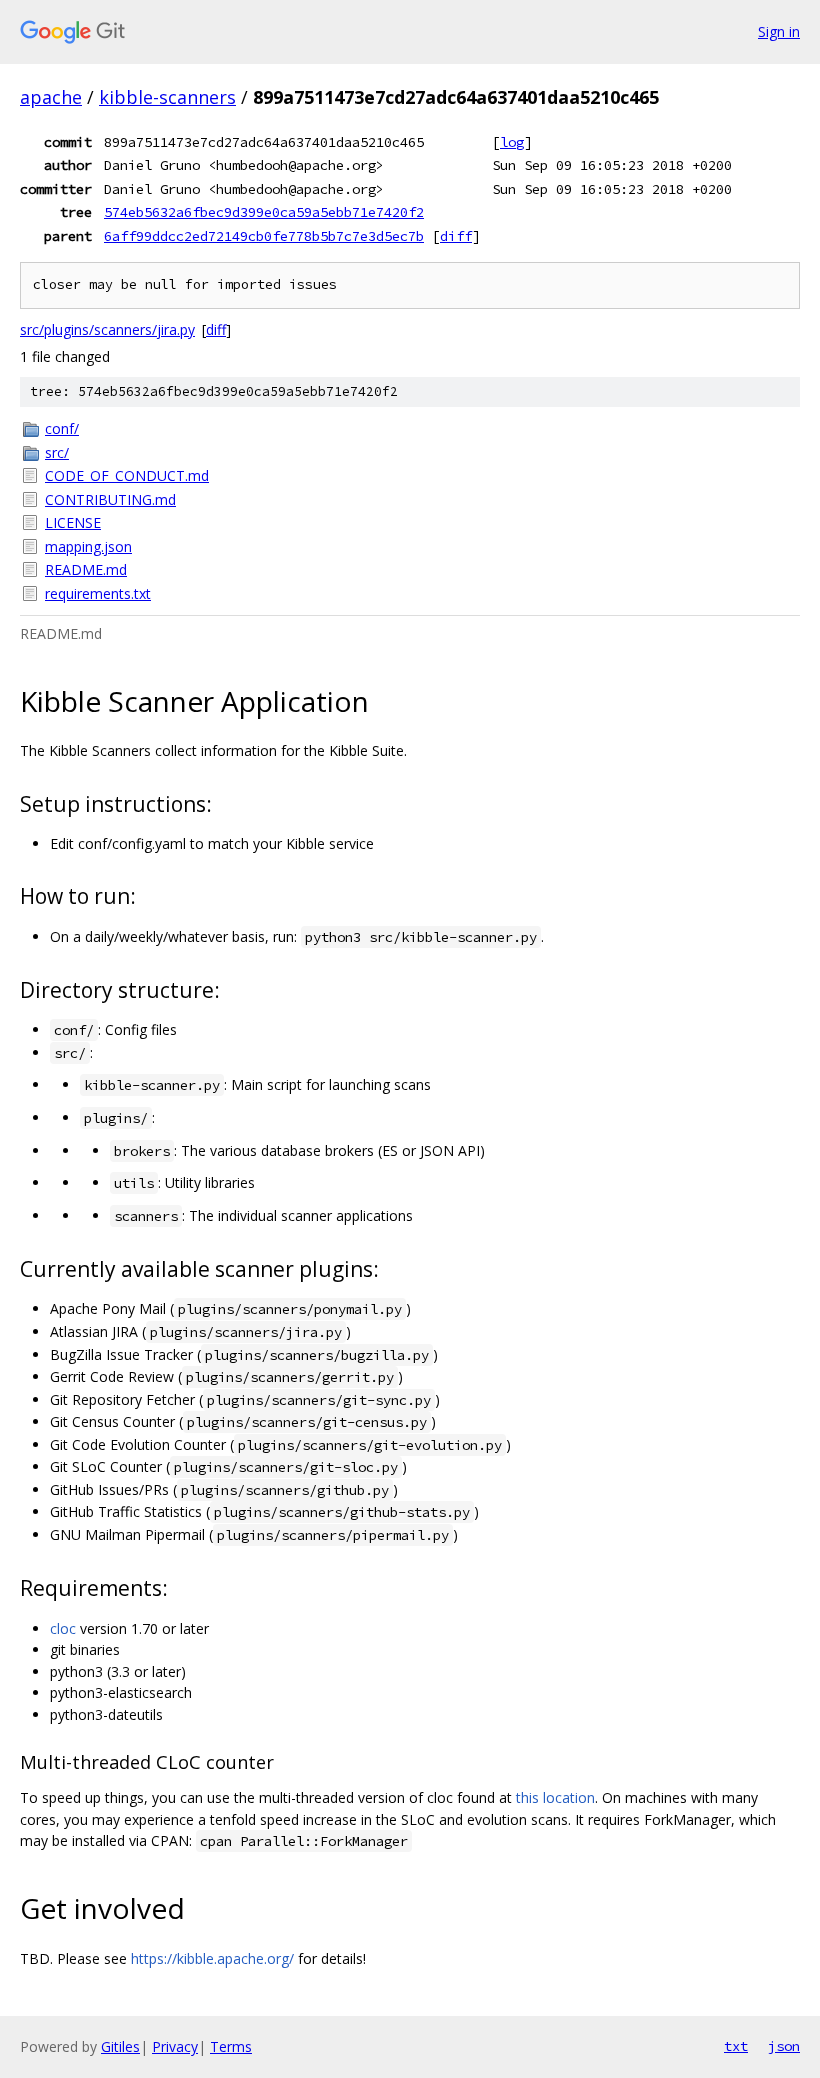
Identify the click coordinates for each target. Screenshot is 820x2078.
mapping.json (88, 546)
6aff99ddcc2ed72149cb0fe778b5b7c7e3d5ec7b (264, 236)
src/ (57, 452)
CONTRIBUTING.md (110, 499)
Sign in (779, 31)
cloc (63, 1628)
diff (456, 236)
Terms (231, 2046)
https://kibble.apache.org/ (212, 1958)
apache (51, 97)
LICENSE (73, 522)
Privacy (175, 2046)
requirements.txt (98, 593)
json (784, 2046)
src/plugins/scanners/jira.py (107, 329)
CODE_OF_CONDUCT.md (127, 475)
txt (736, 2046)
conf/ (62, 428)
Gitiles (120, 2046)
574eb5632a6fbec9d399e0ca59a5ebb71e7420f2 (264, 212)
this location (555, 1797)
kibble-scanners (167, 97)
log (512, 142)
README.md (86, 569)
